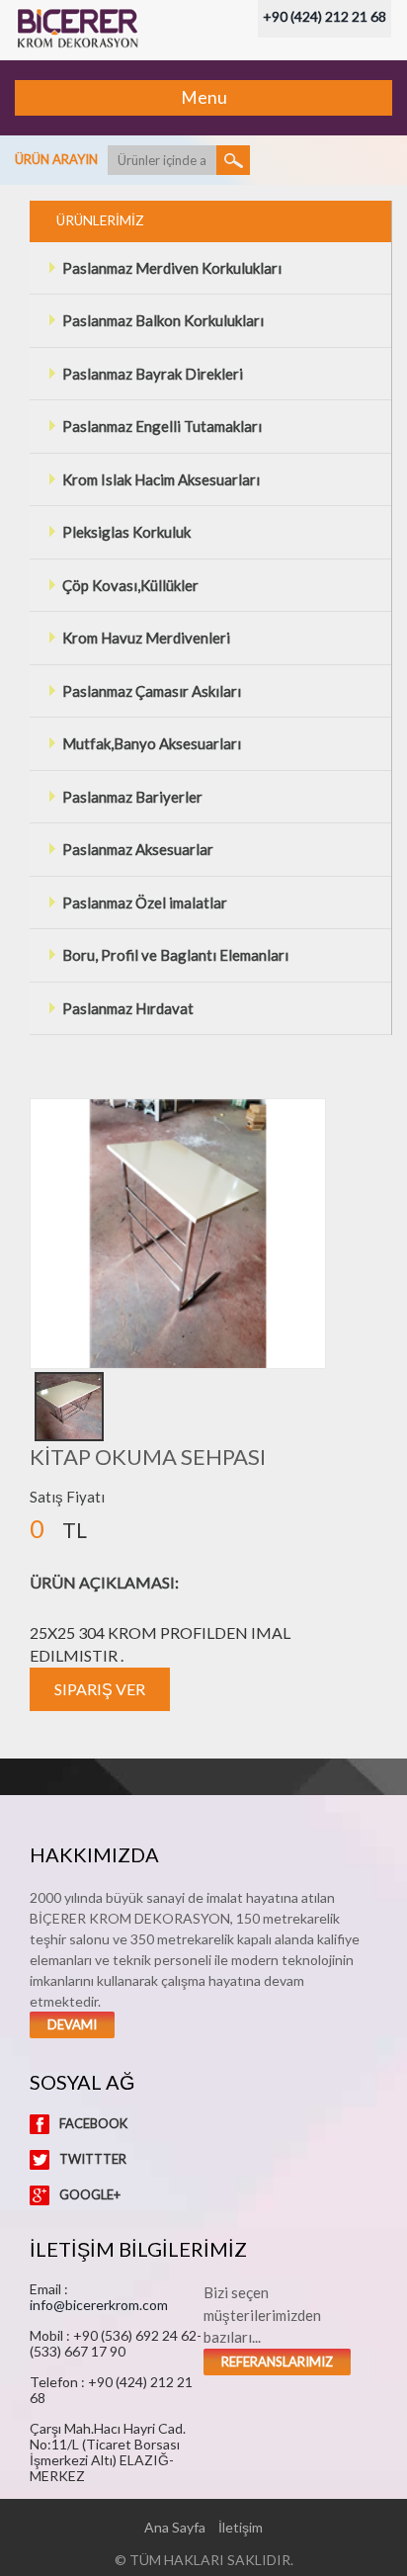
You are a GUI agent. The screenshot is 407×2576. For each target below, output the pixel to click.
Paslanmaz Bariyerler (132, 797)
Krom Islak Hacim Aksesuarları (161, 479)
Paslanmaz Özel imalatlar (145, 902)
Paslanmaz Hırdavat (128, 1008)
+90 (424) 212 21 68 (325, 16)
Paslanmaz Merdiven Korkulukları (172, 268)
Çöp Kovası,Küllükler (130, 585)
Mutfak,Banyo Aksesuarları (152, 743)
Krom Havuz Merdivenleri (146, 638)
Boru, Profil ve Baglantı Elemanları (175, 955)
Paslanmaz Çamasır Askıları (152, 691)
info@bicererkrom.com (99, 2305)
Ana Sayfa (175, 2527)
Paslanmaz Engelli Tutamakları (162, 426)
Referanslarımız (277, 2361)
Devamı (72, 2024)
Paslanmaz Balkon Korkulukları (163, 320)
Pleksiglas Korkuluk (126, 532)
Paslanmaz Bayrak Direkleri (153, 374)
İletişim (241, 2527)
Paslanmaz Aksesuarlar (138, 849)
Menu (204, 97)
